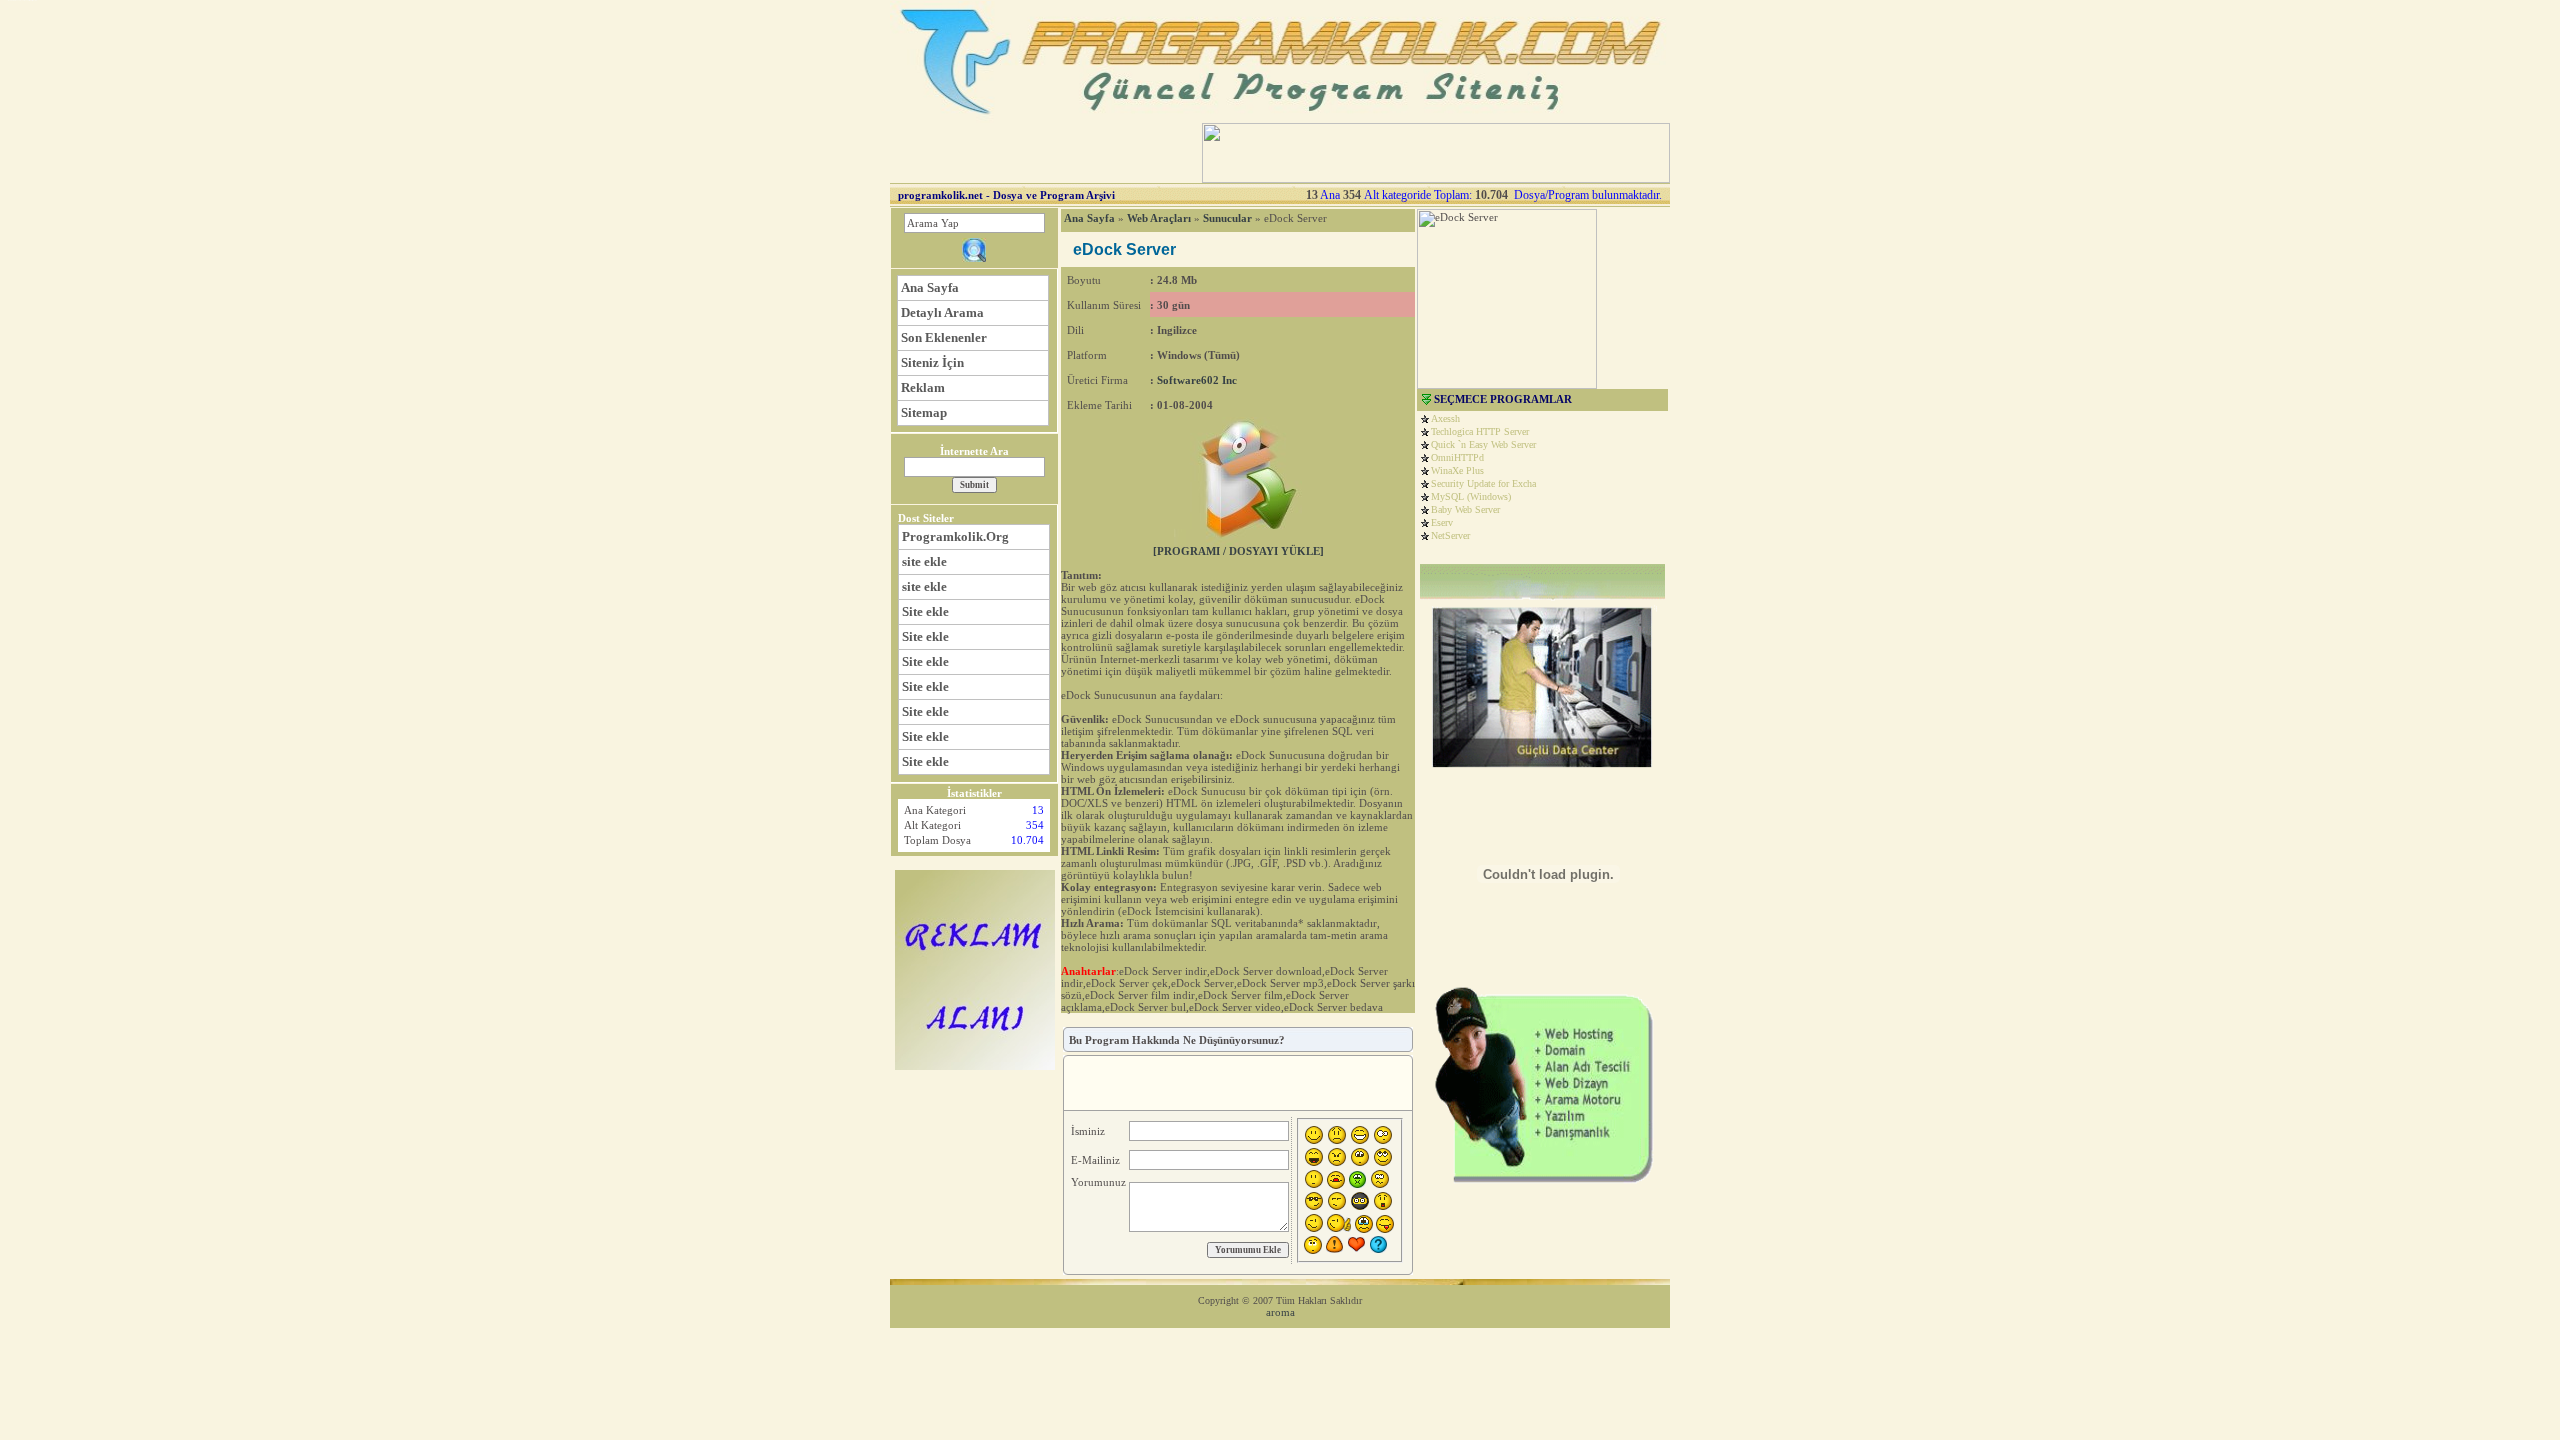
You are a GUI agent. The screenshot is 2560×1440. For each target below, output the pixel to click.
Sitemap (924, 412)
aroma (1280, 1312)
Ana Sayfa (930, 287)
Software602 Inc (1197, 380)
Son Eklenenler (944, 337)
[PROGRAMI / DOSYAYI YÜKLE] (1238, 551)
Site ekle (925, 611)
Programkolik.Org (955, 536)
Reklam (923, 387)
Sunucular (1227, 218)
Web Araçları (1159, 218)
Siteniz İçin (932, 362)
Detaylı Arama (942, 312)
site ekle (924, 561)
